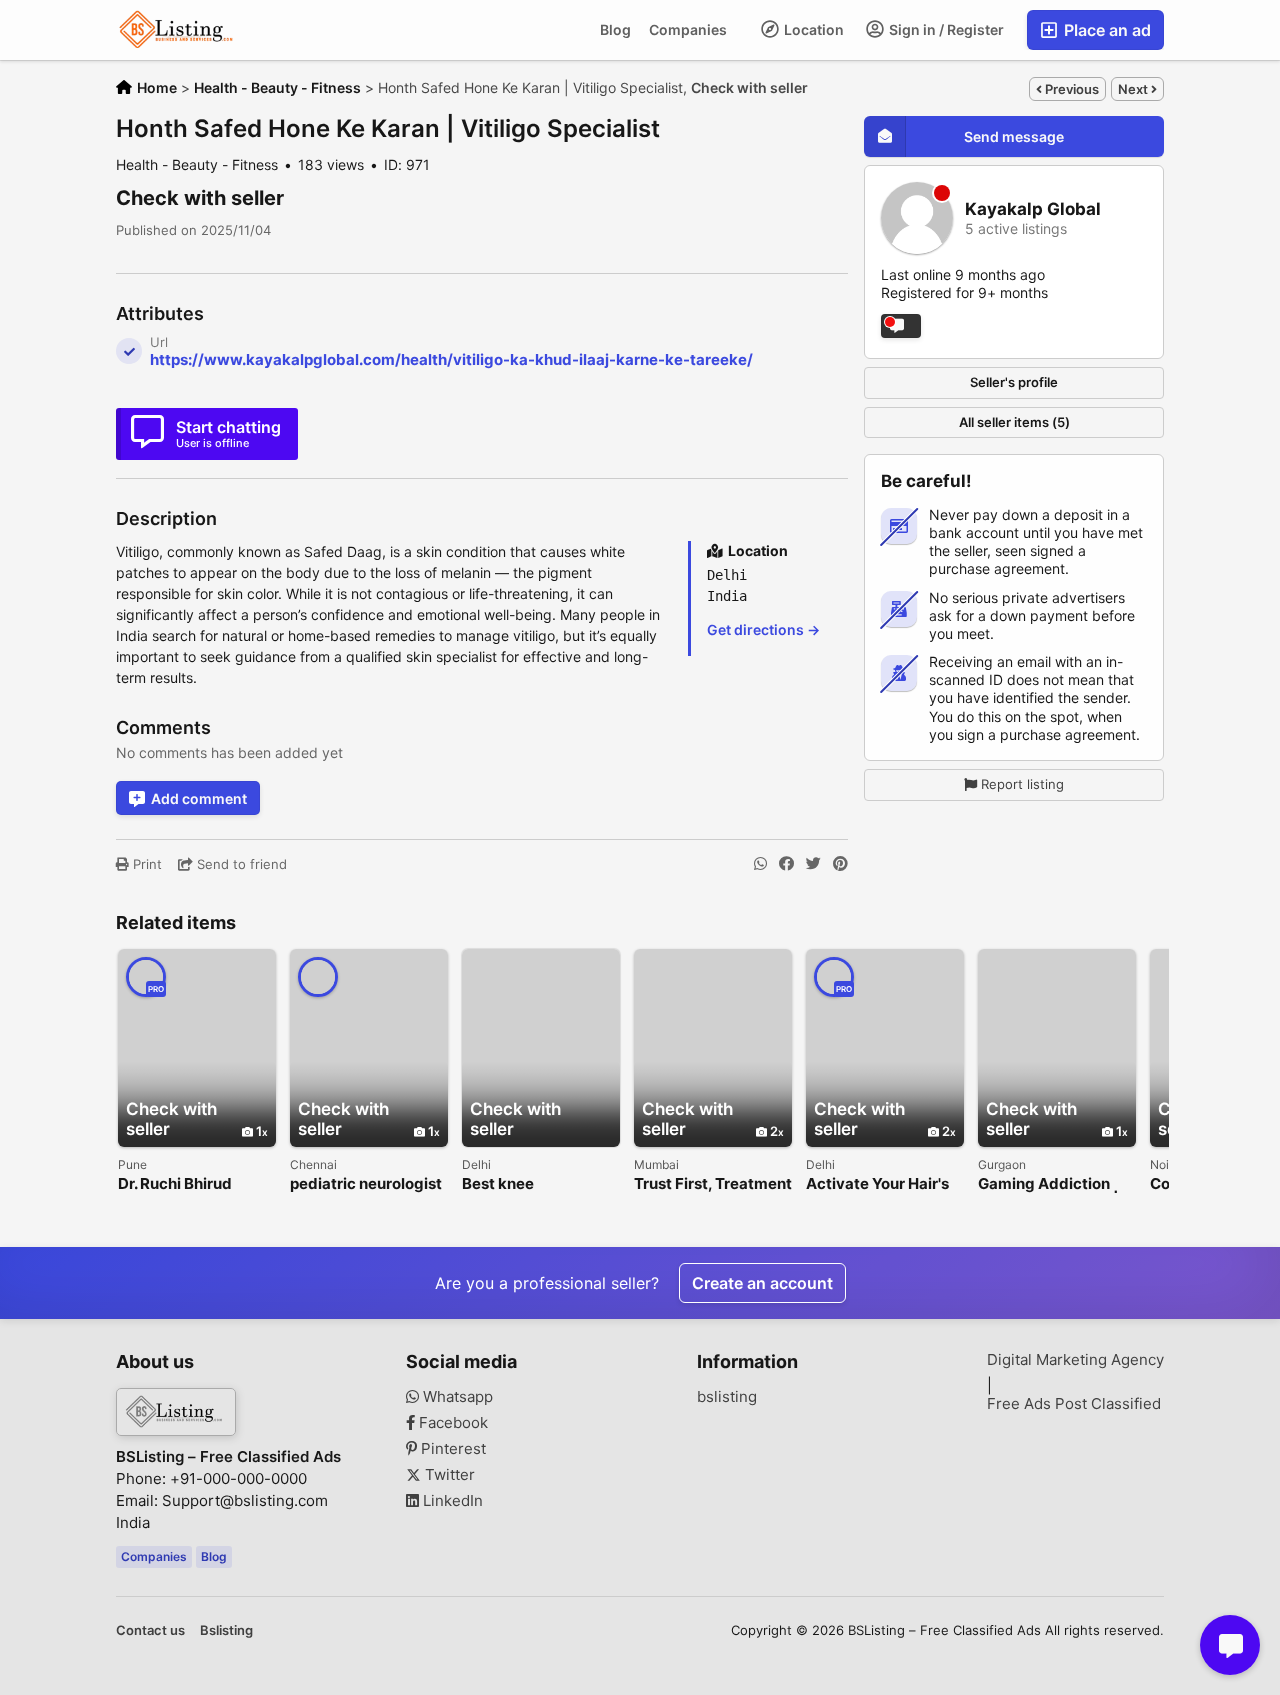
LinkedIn (451, 1501)
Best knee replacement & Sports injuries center (540, 1184)
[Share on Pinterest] (840, 864)
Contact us (150, 1630)
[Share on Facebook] (786, 864)
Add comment (199, 798)
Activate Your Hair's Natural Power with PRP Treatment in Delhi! (877, 1184)
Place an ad (1105, 30)
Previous (1070, 89)
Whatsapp (456, 1397)
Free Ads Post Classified (1074, 1404)
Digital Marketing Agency (1075, 1360)
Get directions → (763, 629)
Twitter (448, 1475)
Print (145, 864)
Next (1134, 89)
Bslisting (226, 1630)
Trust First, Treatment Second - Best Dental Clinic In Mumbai (713, 1184)
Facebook (451, 1423)
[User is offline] (901, 326)
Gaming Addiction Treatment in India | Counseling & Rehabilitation (1048, 1184)
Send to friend (240, 864)
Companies (688, 29)
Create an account (762, 1283)
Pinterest (451, 1449)
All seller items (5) (1014, 422)
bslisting (727, 1397)
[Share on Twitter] (813, 864)
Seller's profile (1014, 382)
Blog (615, 29)
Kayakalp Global (1033, 209)
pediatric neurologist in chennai (366, 1184)
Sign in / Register (945, 29)
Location (812, 29)
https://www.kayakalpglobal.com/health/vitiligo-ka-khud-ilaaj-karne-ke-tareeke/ (451, 359)
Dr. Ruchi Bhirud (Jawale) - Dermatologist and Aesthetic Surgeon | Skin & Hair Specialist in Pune (194, 1184)
